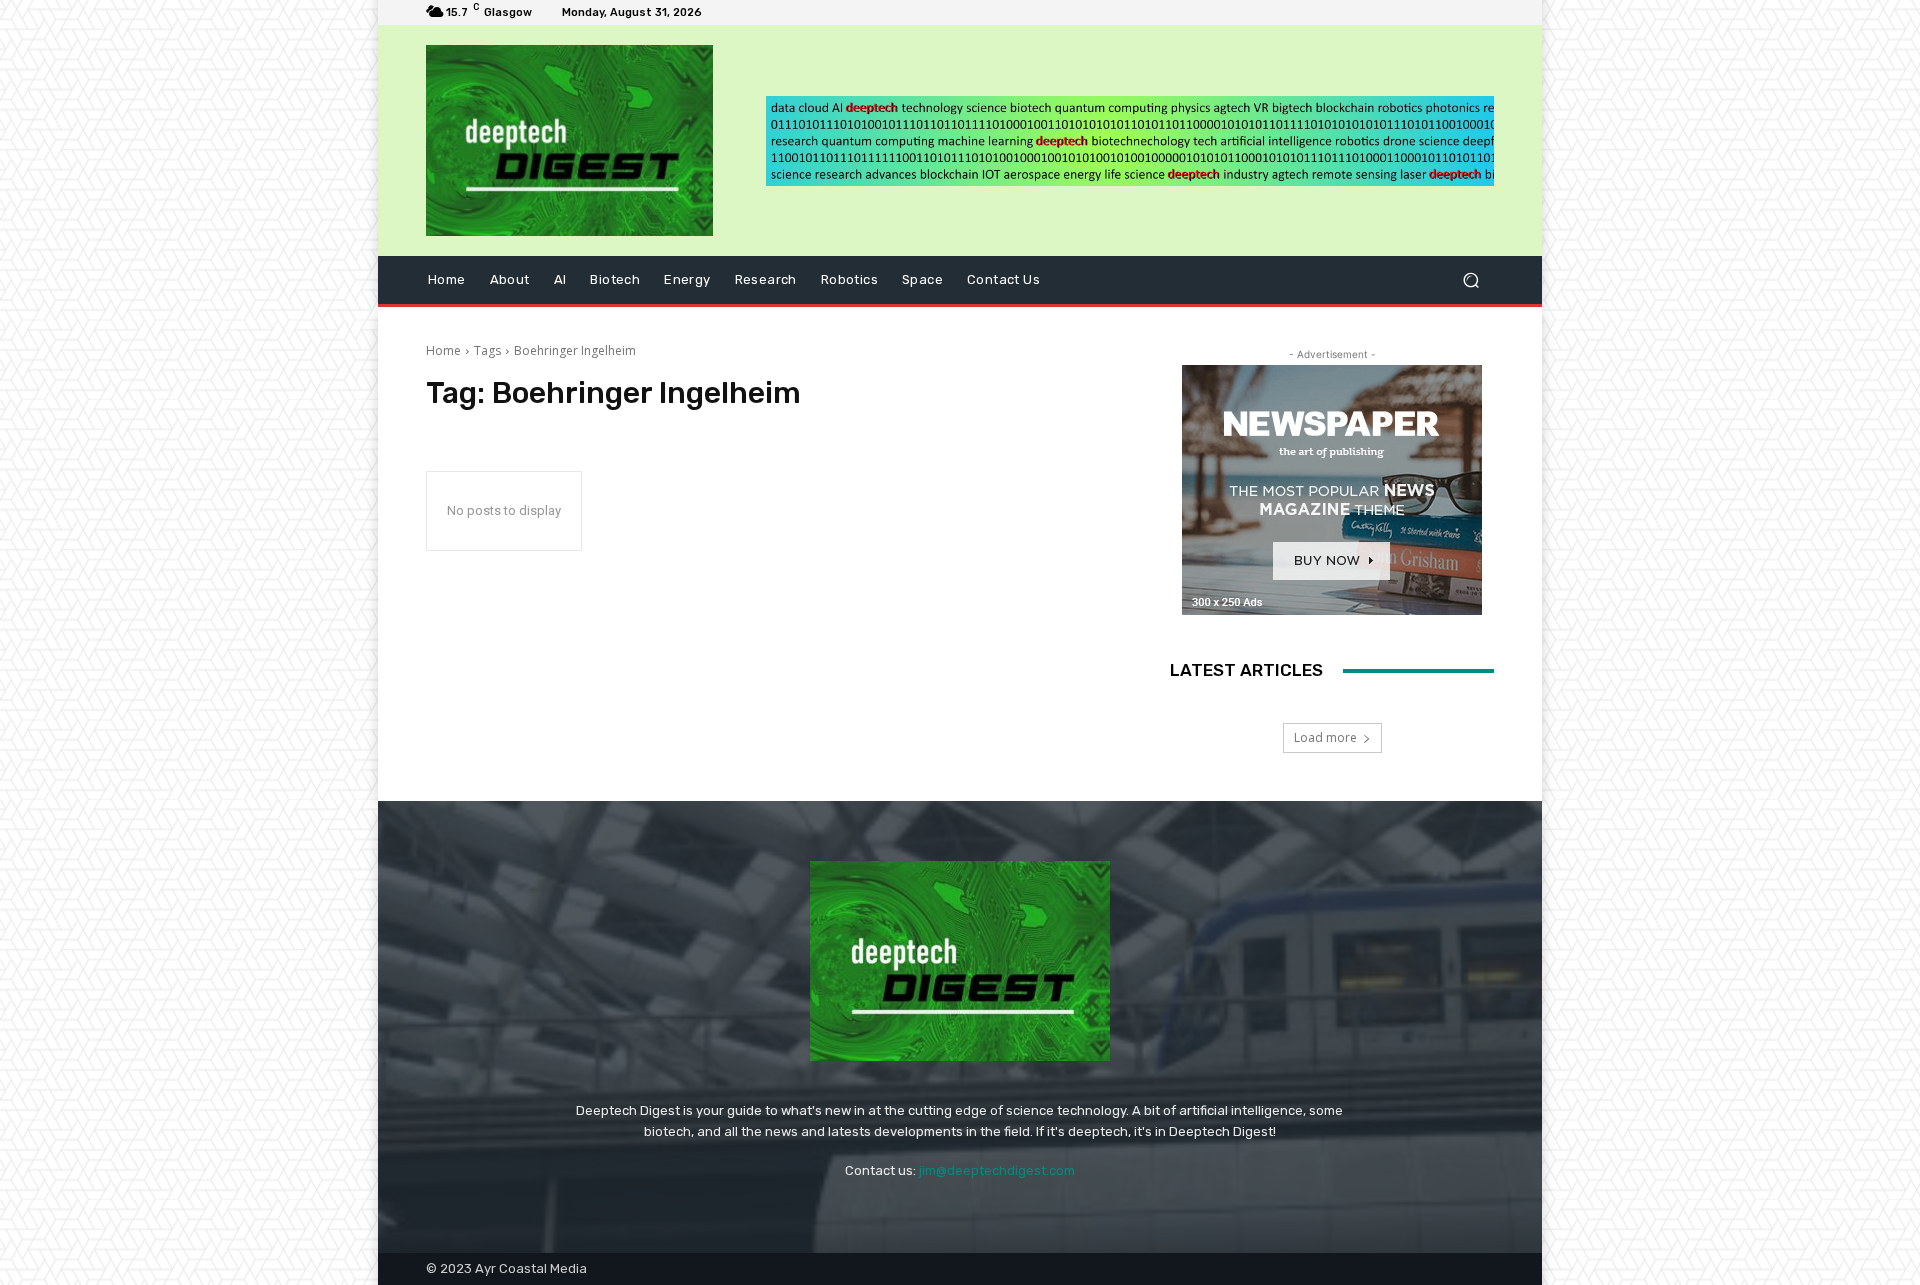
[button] (1470, 280)
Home (443, 350)
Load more (1325, 737)
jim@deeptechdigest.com (997, 1170)
